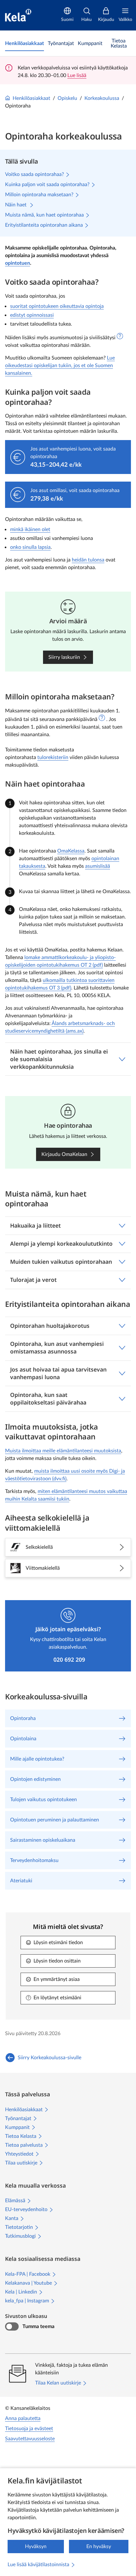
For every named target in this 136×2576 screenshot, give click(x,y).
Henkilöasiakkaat (31, 98)
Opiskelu (67, 98)
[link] (25, 43)
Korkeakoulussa (102, 98)
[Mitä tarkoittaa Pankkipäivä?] (102, 718)
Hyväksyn (36, 2547)
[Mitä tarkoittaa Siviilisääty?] (120, 336)
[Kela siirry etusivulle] (18, 15)
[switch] (12, 2326)
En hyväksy (99, 2547)
